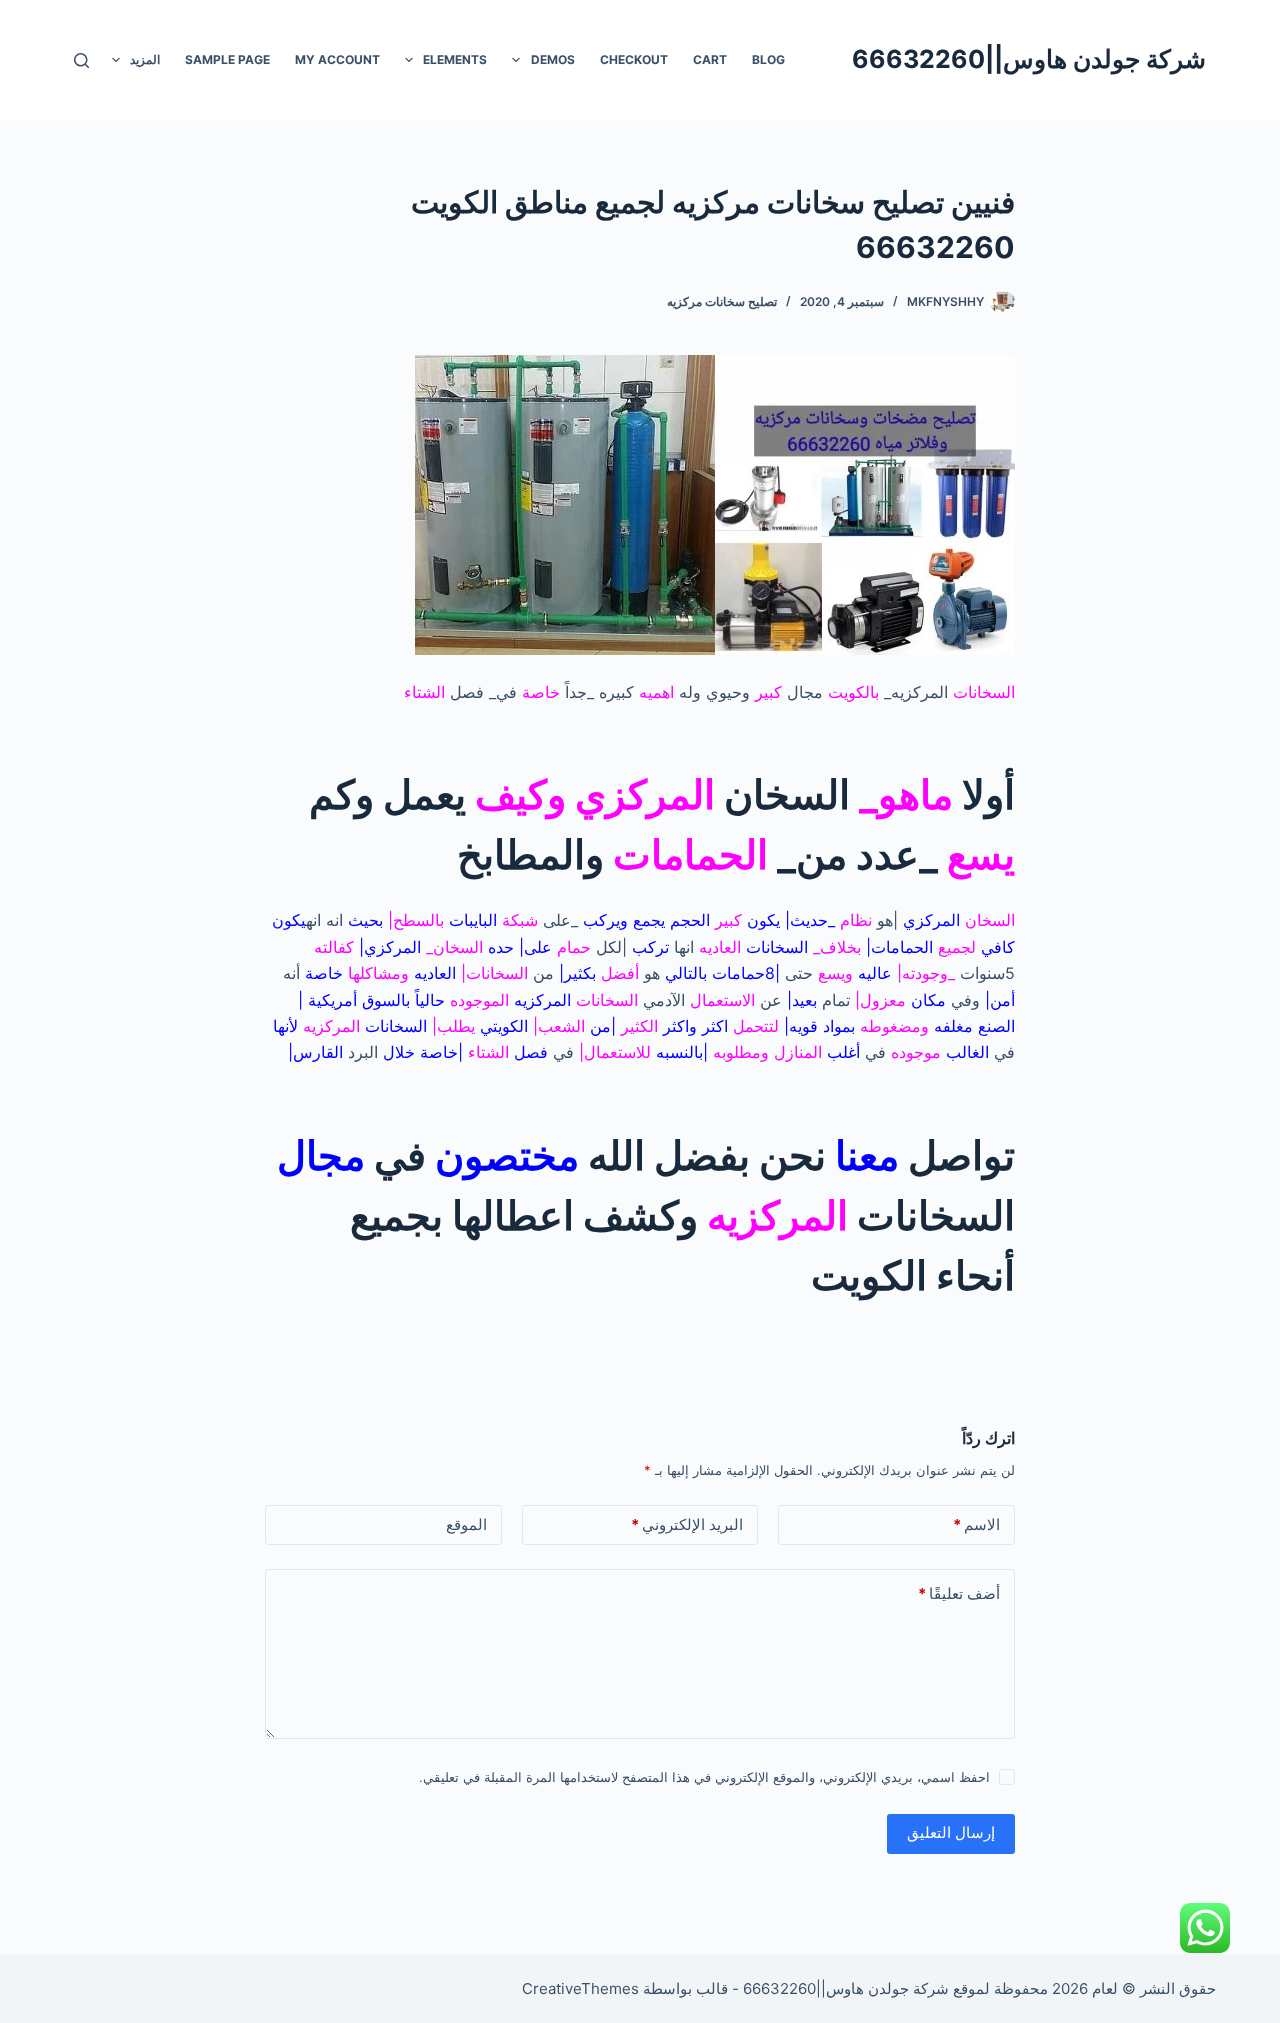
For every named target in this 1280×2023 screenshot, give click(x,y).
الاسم (976, 1524)
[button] (516, 60)
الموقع (466, 1524)
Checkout (634, 59)
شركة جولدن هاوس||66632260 (1029, 59)
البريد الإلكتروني (687, 1524)
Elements (455, 59)
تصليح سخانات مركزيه (722, 301)
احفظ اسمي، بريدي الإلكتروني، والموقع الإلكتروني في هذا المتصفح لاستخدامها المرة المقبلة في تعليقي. (704, 1777)
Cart (710, 59)
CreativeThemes (580, 1988)
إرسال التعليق (951, 1832)
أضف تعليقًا (959, 1593)
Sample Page (227, 59)
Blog (768, 59)
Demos (553, 59)
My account (337, 59)
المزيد (145, 59)
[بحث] (81, 60)
